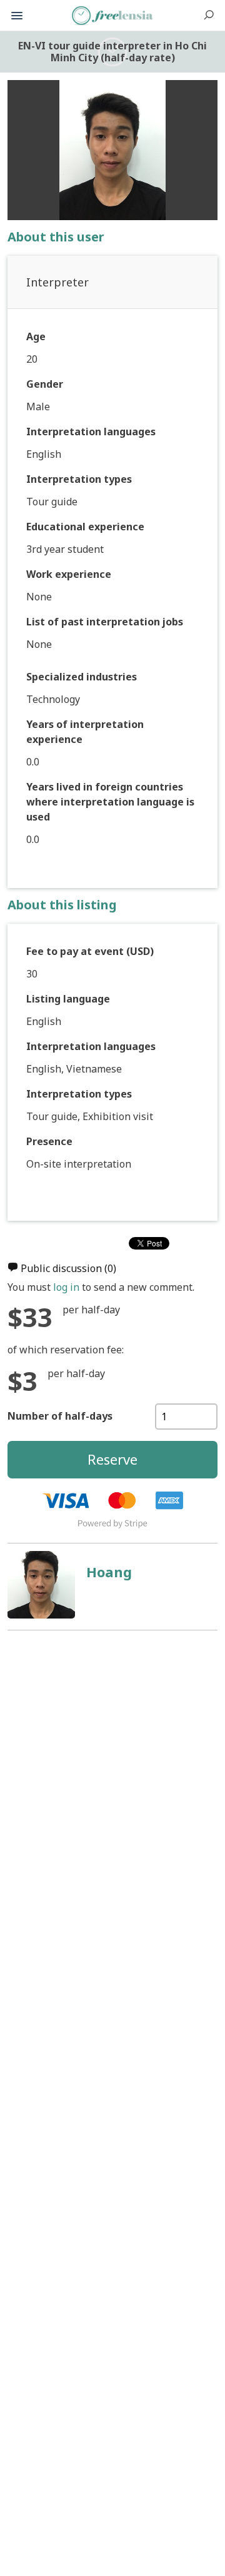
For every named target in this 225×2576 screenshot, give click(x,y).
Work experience (69, 574)
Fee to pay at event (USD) (90, 951)
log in (66, 1287)
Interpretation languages (91, 432)
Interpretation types (79, 479)
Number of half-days (60, 1416)
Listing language (68, 999)
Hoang (109, 1572)
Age (36, 336)
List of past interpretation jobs (105, 622)
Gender (45, 384)
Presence (49, 1141)
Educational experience (85, 527)
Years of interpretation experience (85, 732)
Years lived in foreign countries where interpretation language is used (110, 802)
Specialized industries (82, 677)
